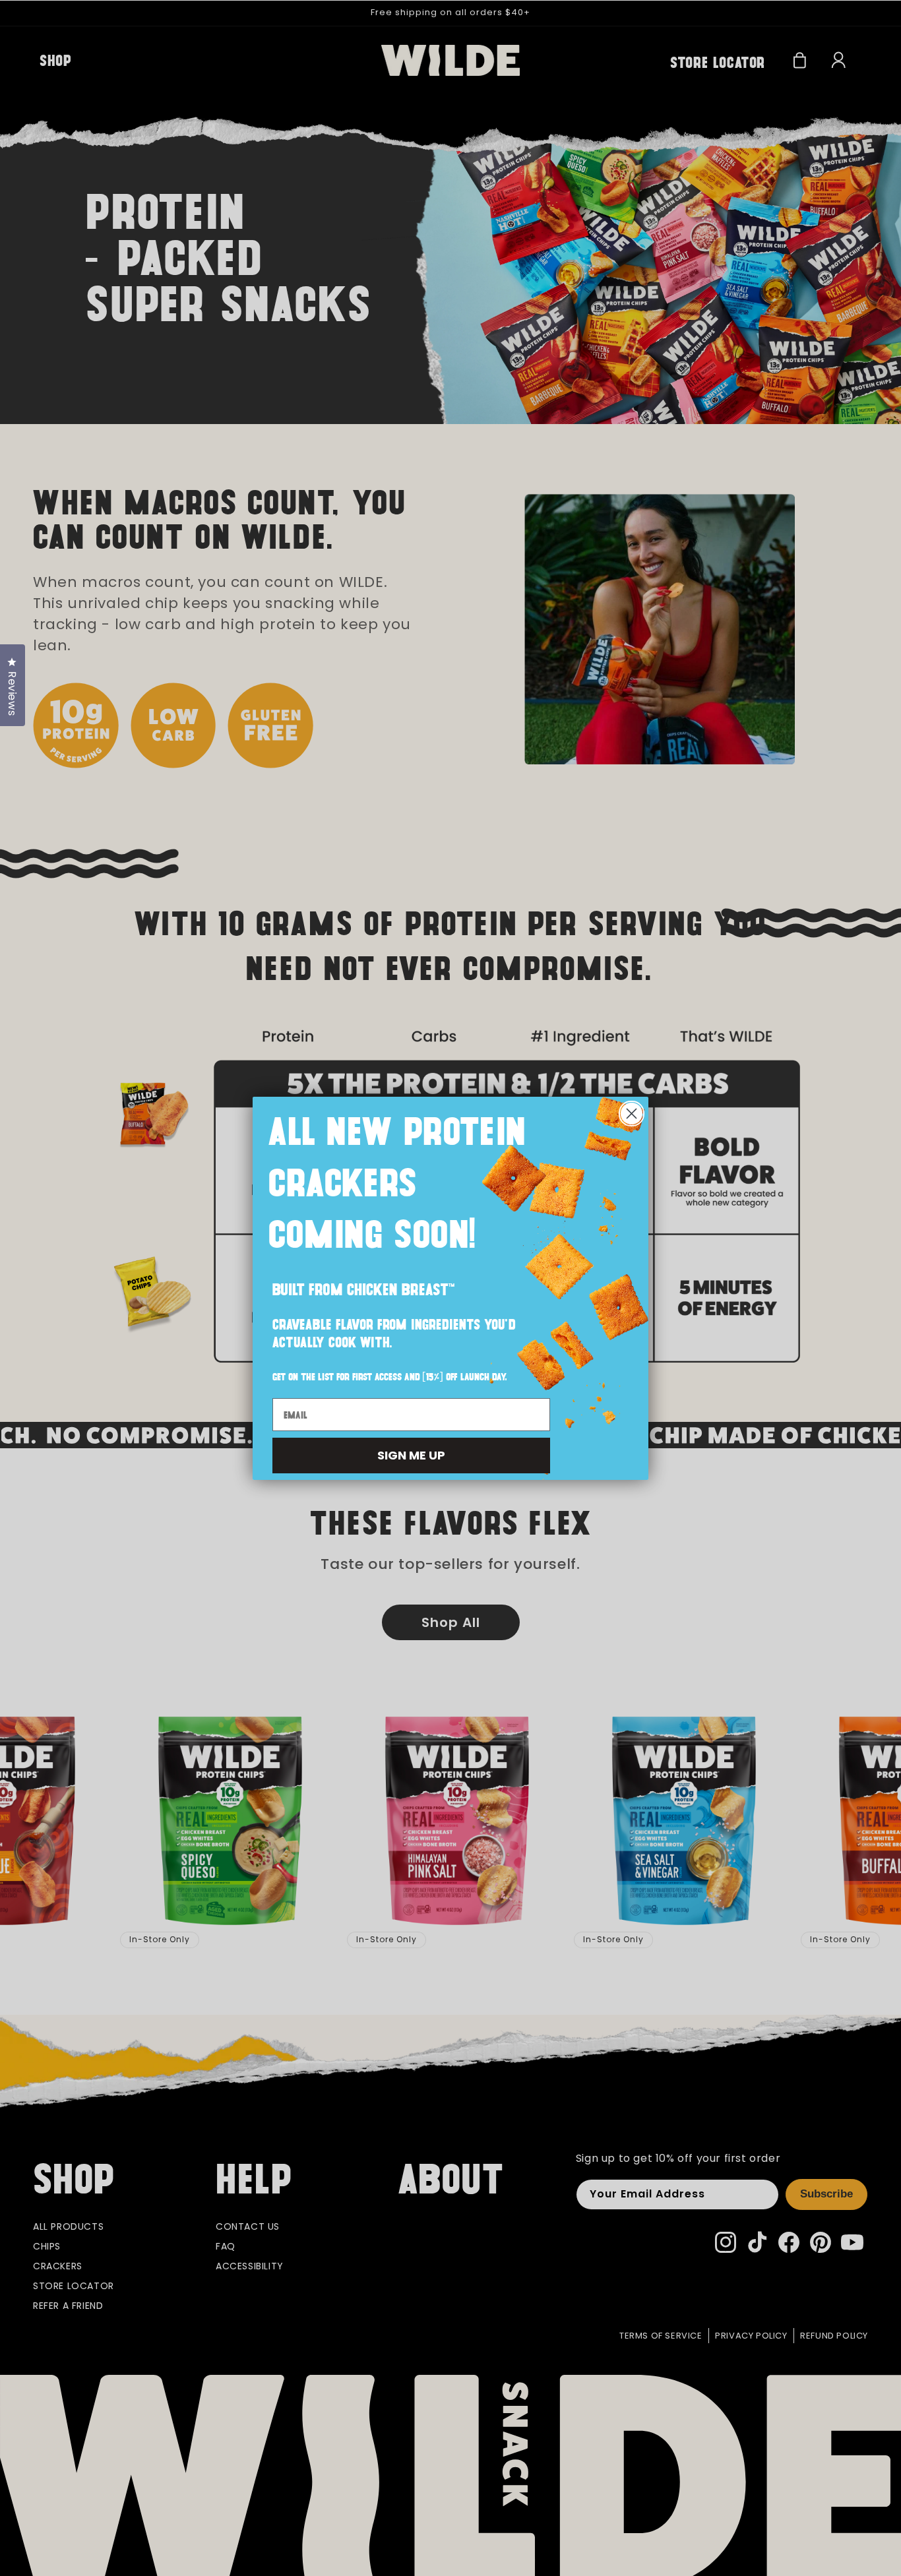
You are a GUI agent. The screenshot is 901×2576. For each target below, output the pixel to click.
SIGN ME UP (411, 1455)
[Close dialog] (632, 1114)
